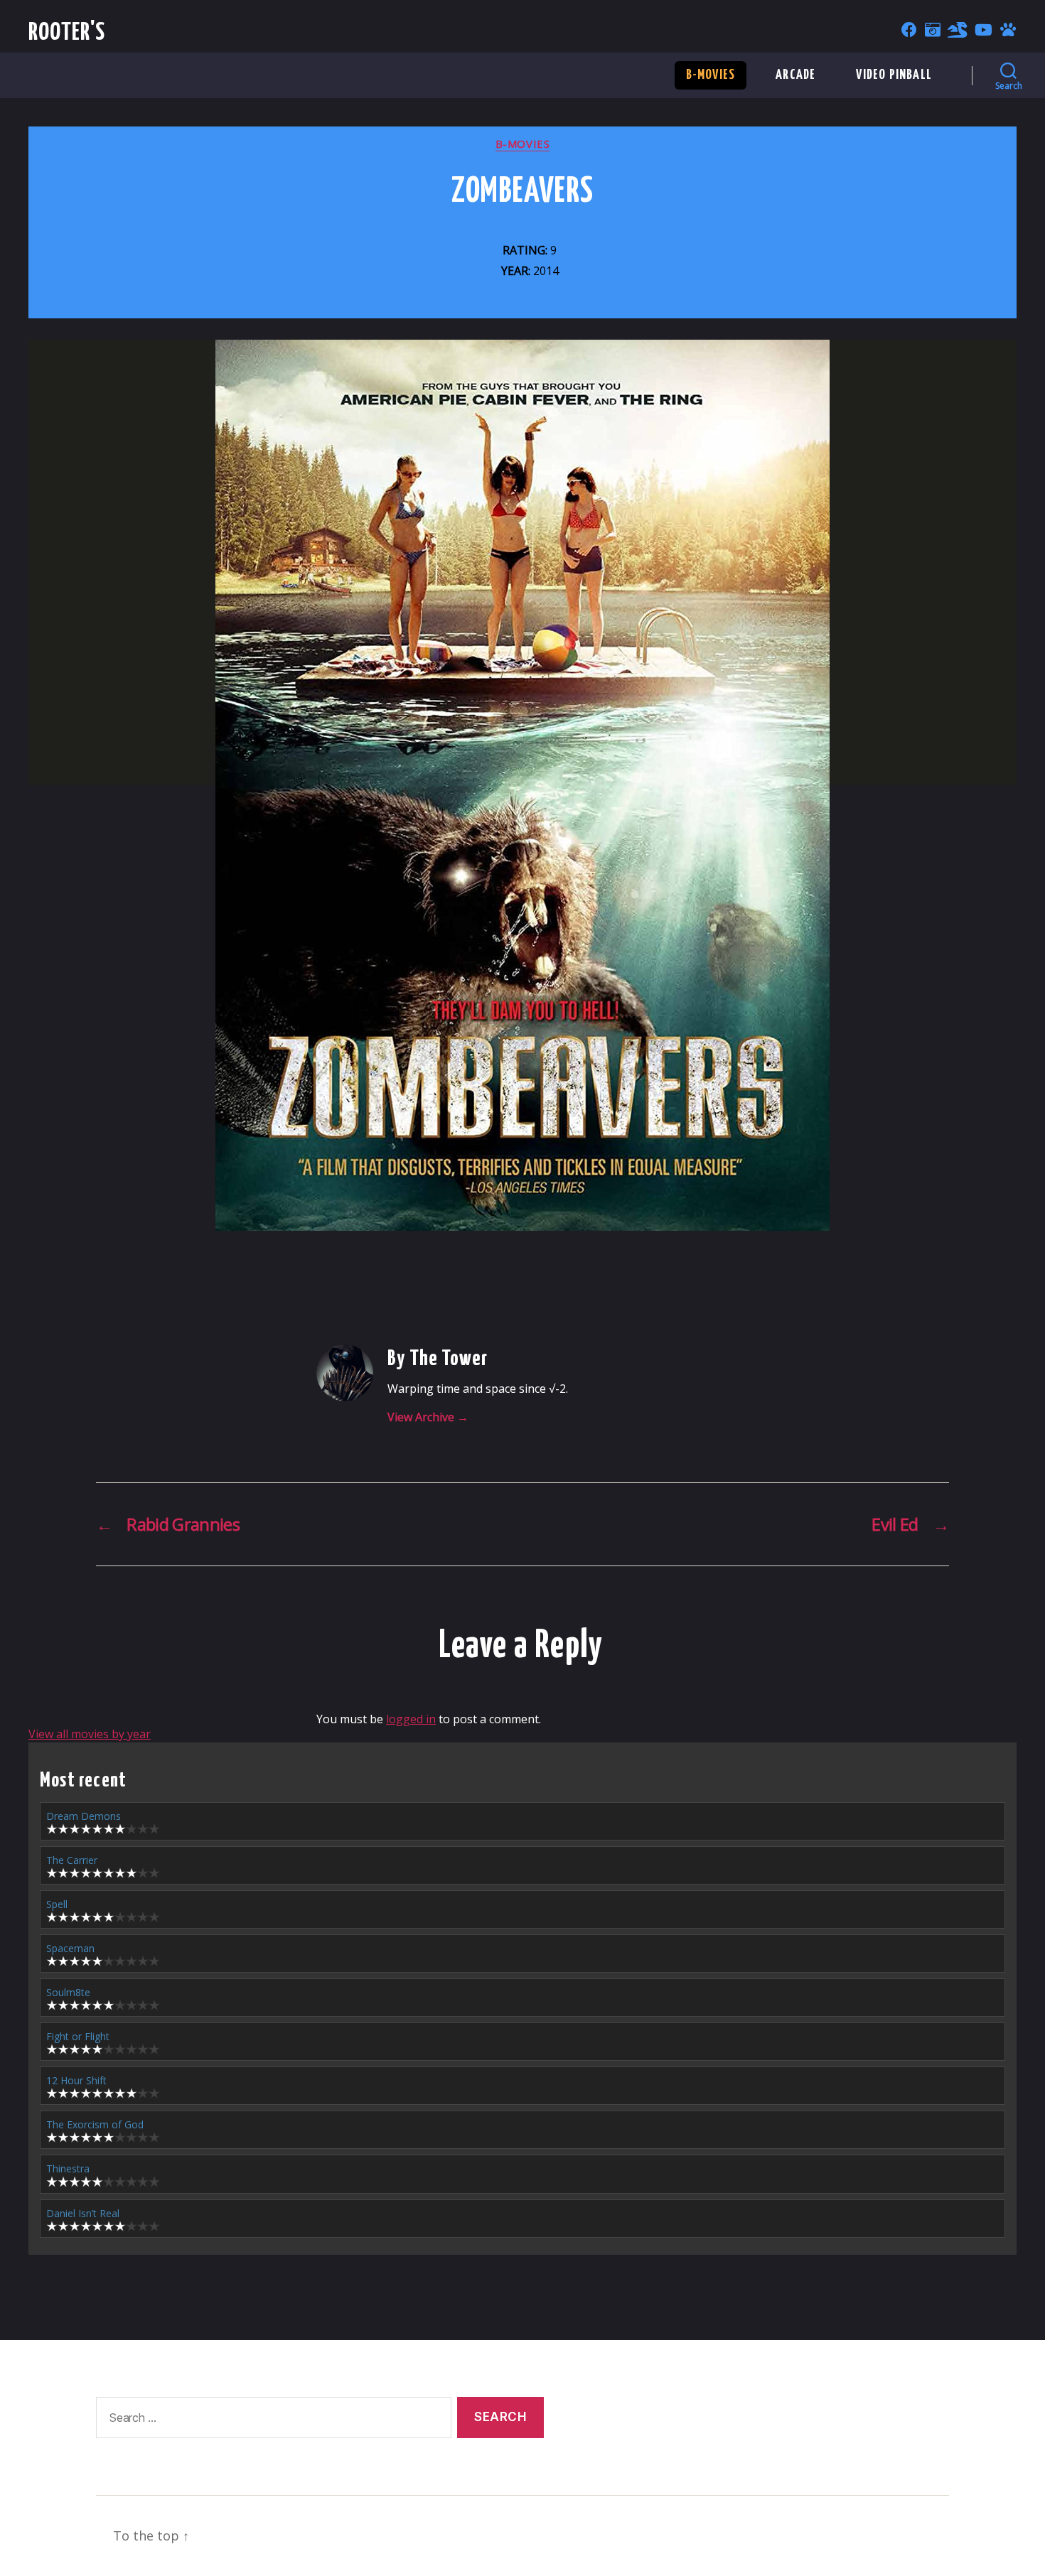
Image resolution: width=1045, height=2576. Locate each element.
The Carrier (72, 1860)
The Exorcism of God (95, 2124)
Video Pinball (894, 75)
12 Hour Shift (76, 2080)
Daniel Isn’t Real (83, 2213)
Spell (57, 1904)
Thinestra (68, 2168)
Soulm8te (68, 1992)
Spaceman (70, 1948)
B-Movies (711, 75)
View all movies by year (90, 1734)
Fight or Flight (78, 2036)
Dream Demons (84, 1816)
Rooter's (67, 33)
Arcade (795, 75)
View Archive (428, 1417)
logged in (411, 1719)
